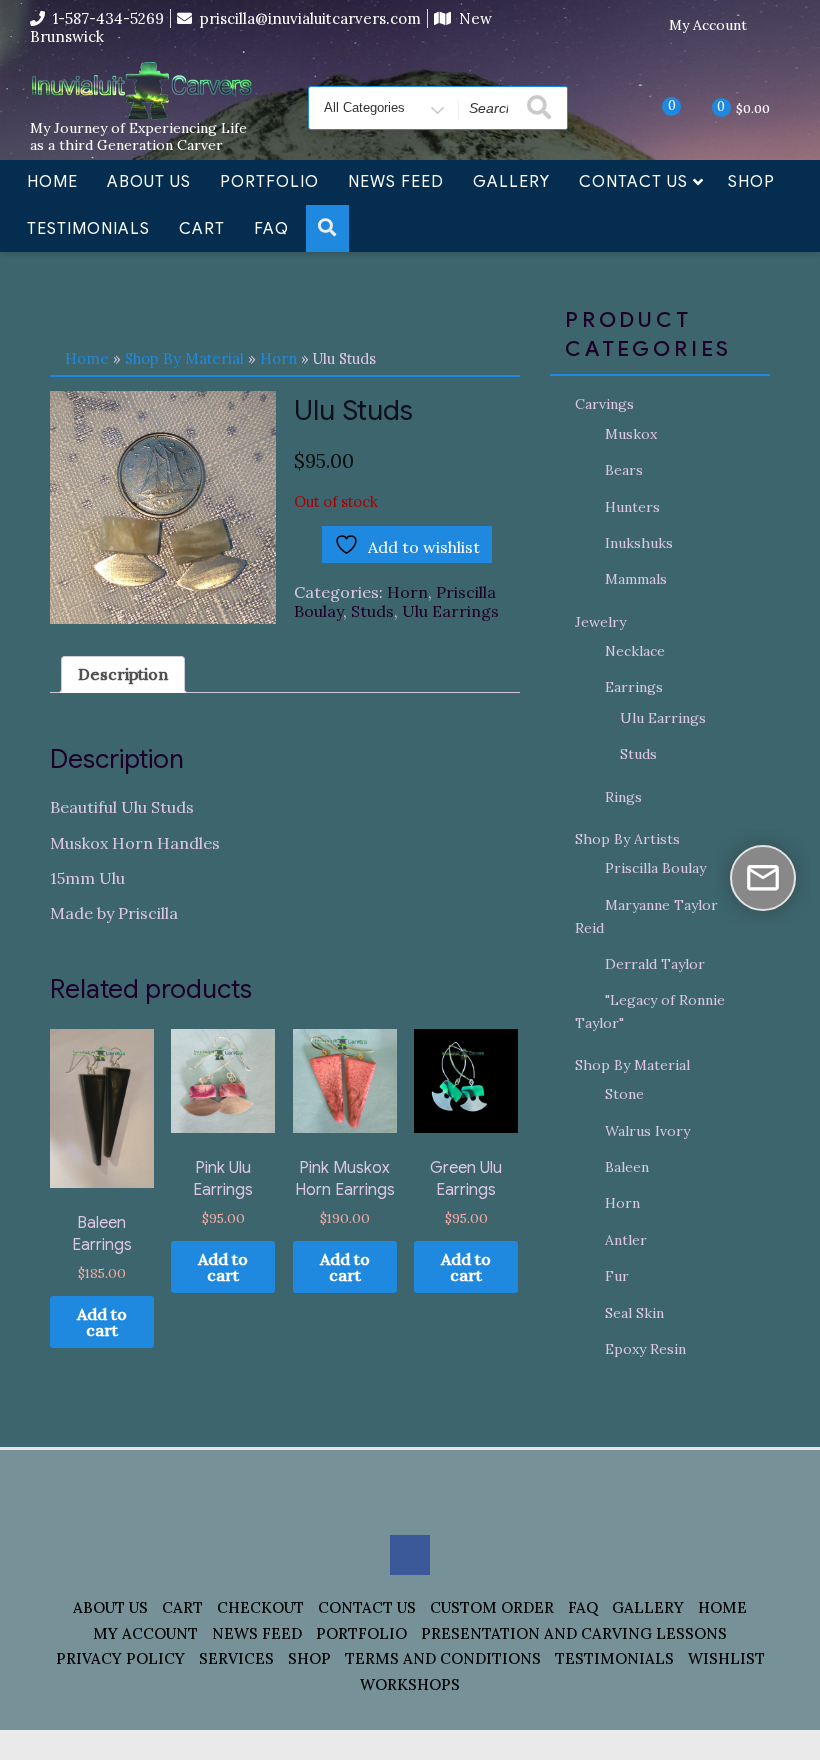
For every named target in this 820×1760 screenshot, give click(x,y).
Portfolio (269, 182)
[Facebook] (775, 26)
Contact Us (633, 182)
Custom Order (492, 1607)
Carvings (604, 404)
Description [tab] (123, 674)
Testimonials (88, 229)
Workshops (410, 1684)
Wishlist (726, 1658)
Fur (617, 1276)
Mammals (636, 579)
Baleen (627, 1167)
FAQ (271, 229)
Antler (626, 1240)
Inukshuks (639, 543)
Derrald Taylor (655, 964)
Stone (624, 1094)
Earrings (634, 687)
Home (52, 182)
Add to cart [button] (102, 1322)
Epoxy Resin (645, 1349)
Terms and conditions (443, 1658)
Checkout (260, 1607)
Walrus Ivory (647, 1131)
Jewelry (600, 622)
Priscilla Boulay (655, 868)
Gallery (511, 182)
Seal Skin (634, 1313)
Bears (624, 470)
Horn (278, 358)
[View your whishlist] (655, 107)
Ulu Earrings (450, 611)
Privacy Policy (120, 1658)
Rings (623, 797)
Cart (202, 229)
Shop (751, 182)
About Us (149, 182)
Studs (372, 611)
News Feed (396, 182)
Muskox (631, 434)
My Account (708, 25)
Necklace (635, 651)
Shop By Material (184, 358)
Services (236, 1658)
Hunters (632, 507)
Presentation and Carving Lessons (574, 1633)
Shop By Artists (627, 839)
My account (145, 1633)
